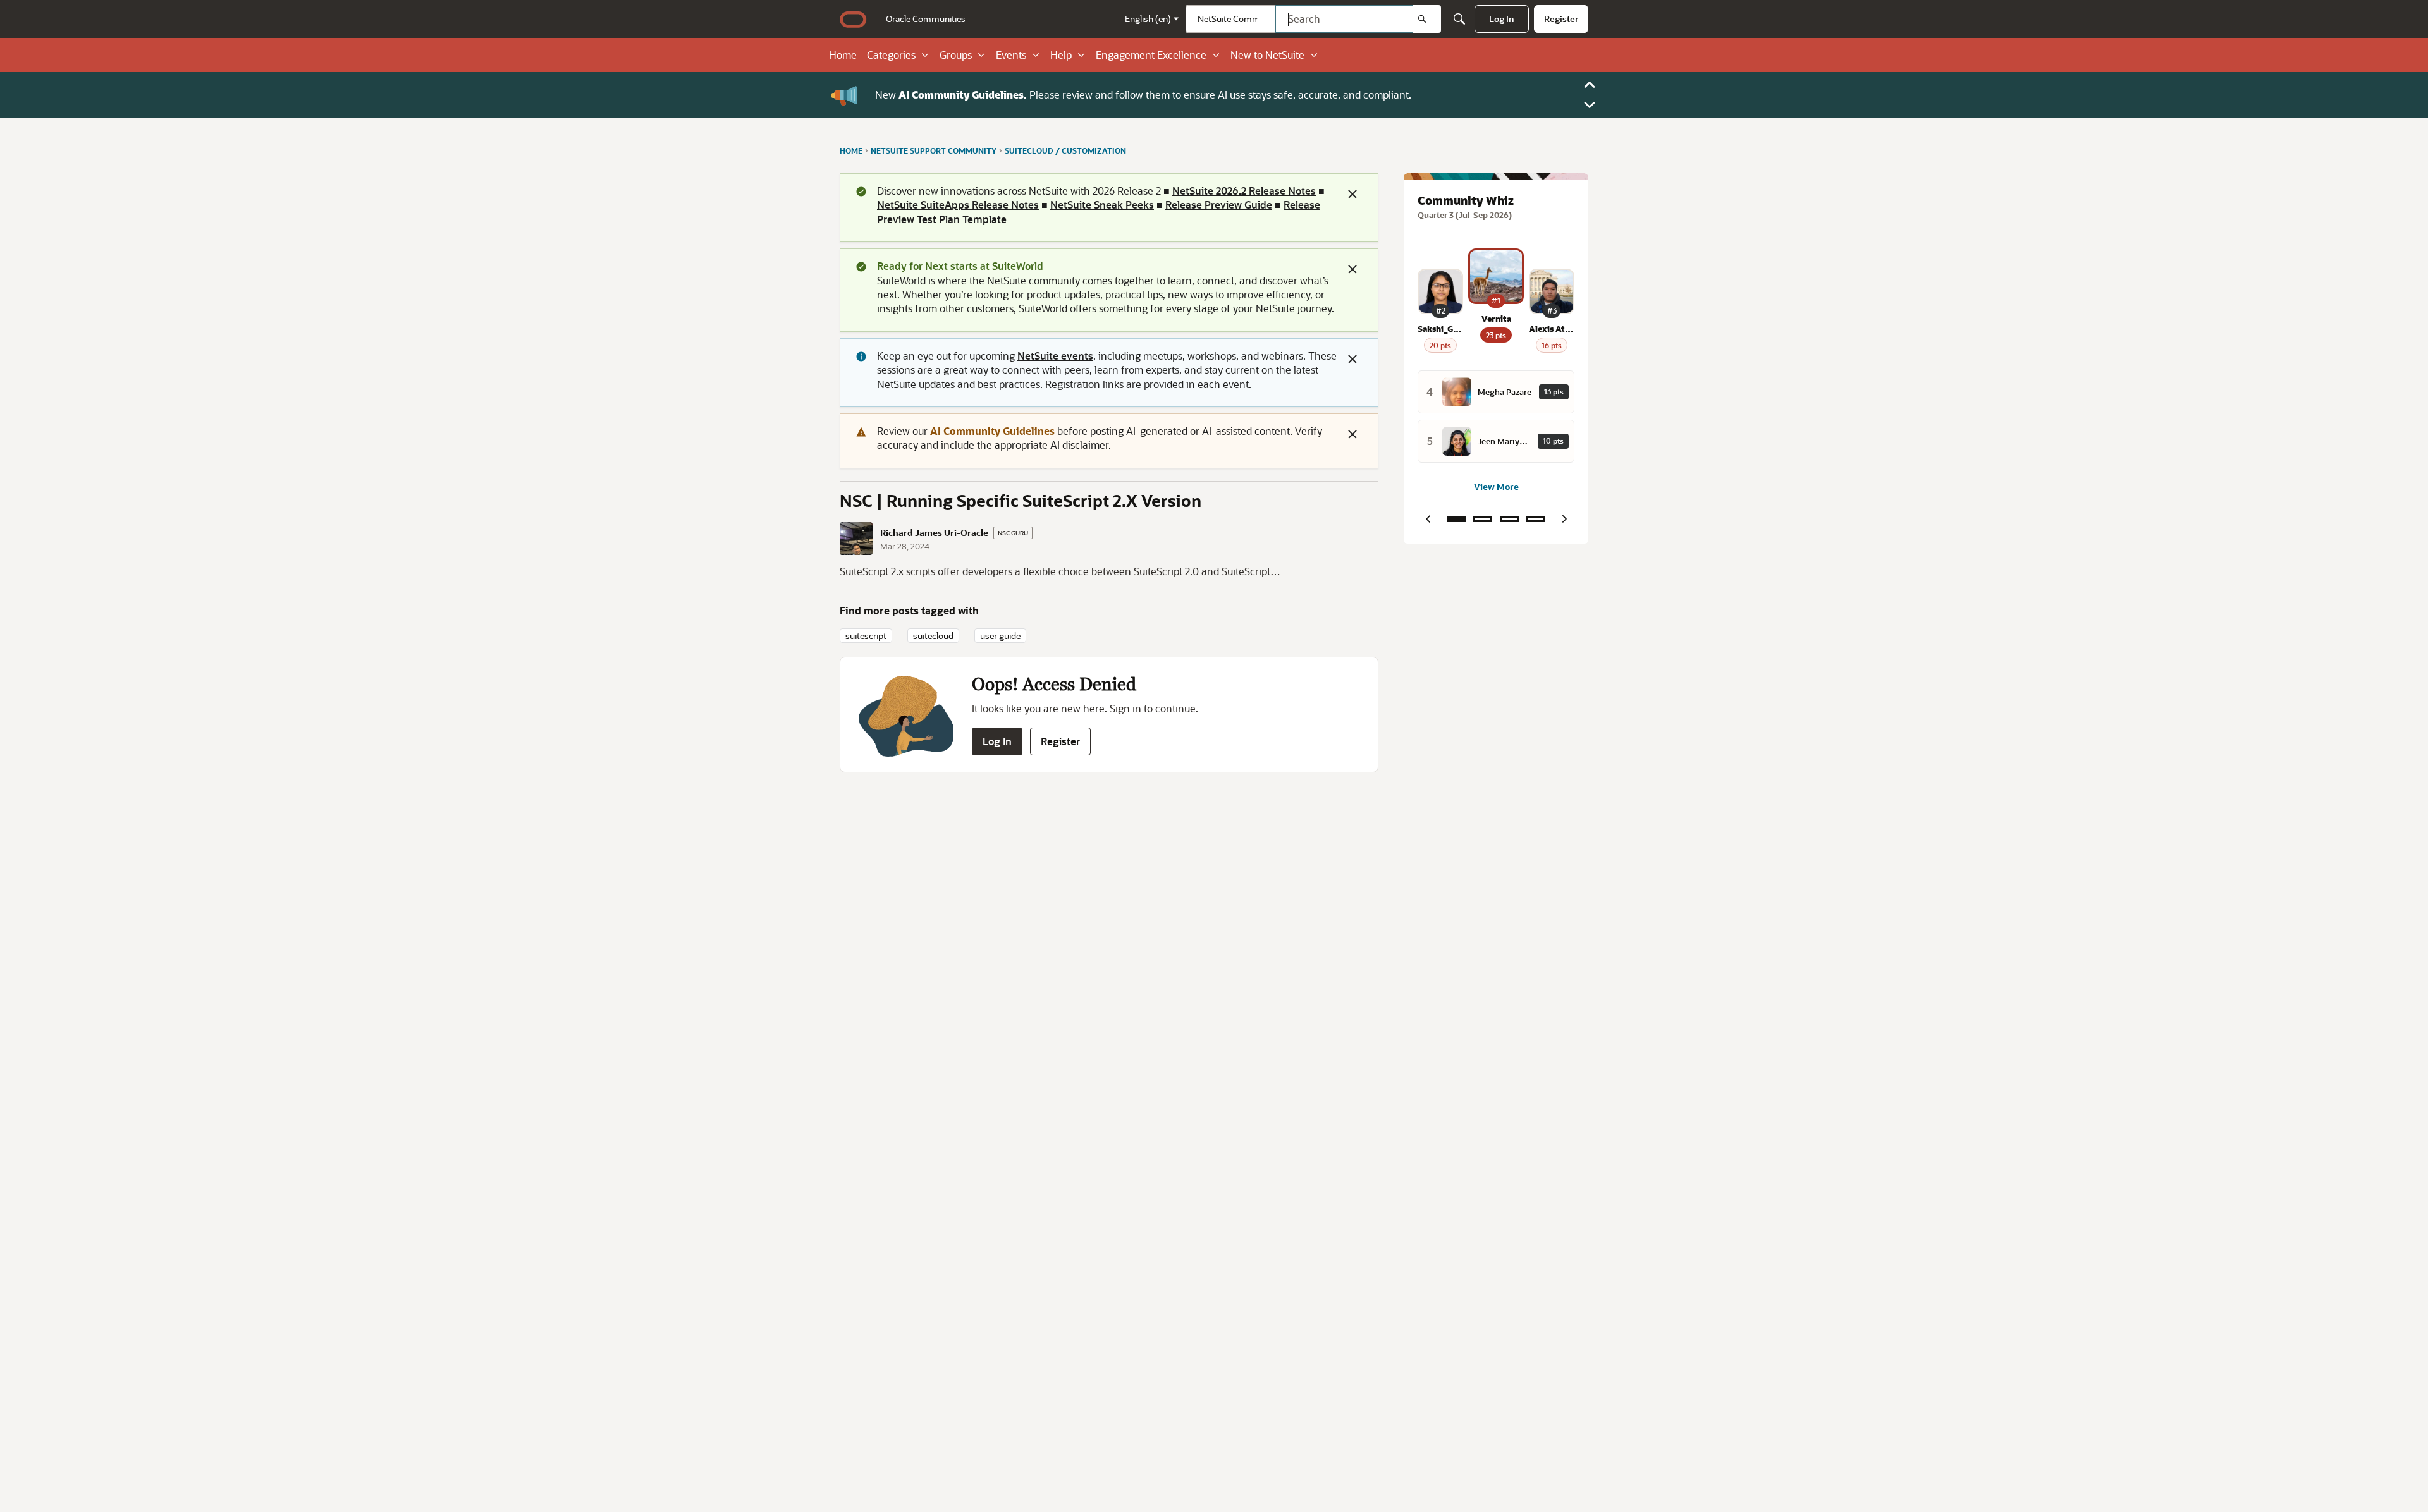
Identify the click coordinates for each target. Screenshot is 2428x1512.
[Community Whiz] (1456, 519)
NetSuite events (1055, 356)
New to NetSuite (1267, 55)
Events (1011, 55)
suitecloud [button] (933, 636)
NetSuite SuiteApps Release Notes (958, 204)
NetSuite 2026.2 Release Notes (1244, 191)
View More (1496, 486)
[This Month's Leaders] (1509, 519)
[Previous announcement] (1590, 85)
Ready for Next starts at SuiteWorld (960, 266)
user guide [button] (1000, 636)
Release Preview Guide (1219, 204)
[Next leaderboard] (1564, 519)
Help (1061, 55)
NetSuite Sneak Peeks (1102, 204)
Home (843, 55)
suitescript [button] (866, 636)
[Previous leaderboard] (1428, 519)
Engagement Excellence (1151, 55)
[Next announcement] (1590, 105)
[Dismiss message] (1352, 194)
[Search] (1427, 19)
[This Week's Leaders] (1483, 519)
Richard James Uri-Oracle (934, 533)
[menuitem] (926, 19)
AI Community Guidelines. (963, 94)
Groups (956, 55)
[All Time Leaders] (1536, 519)
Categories (891, 55)
